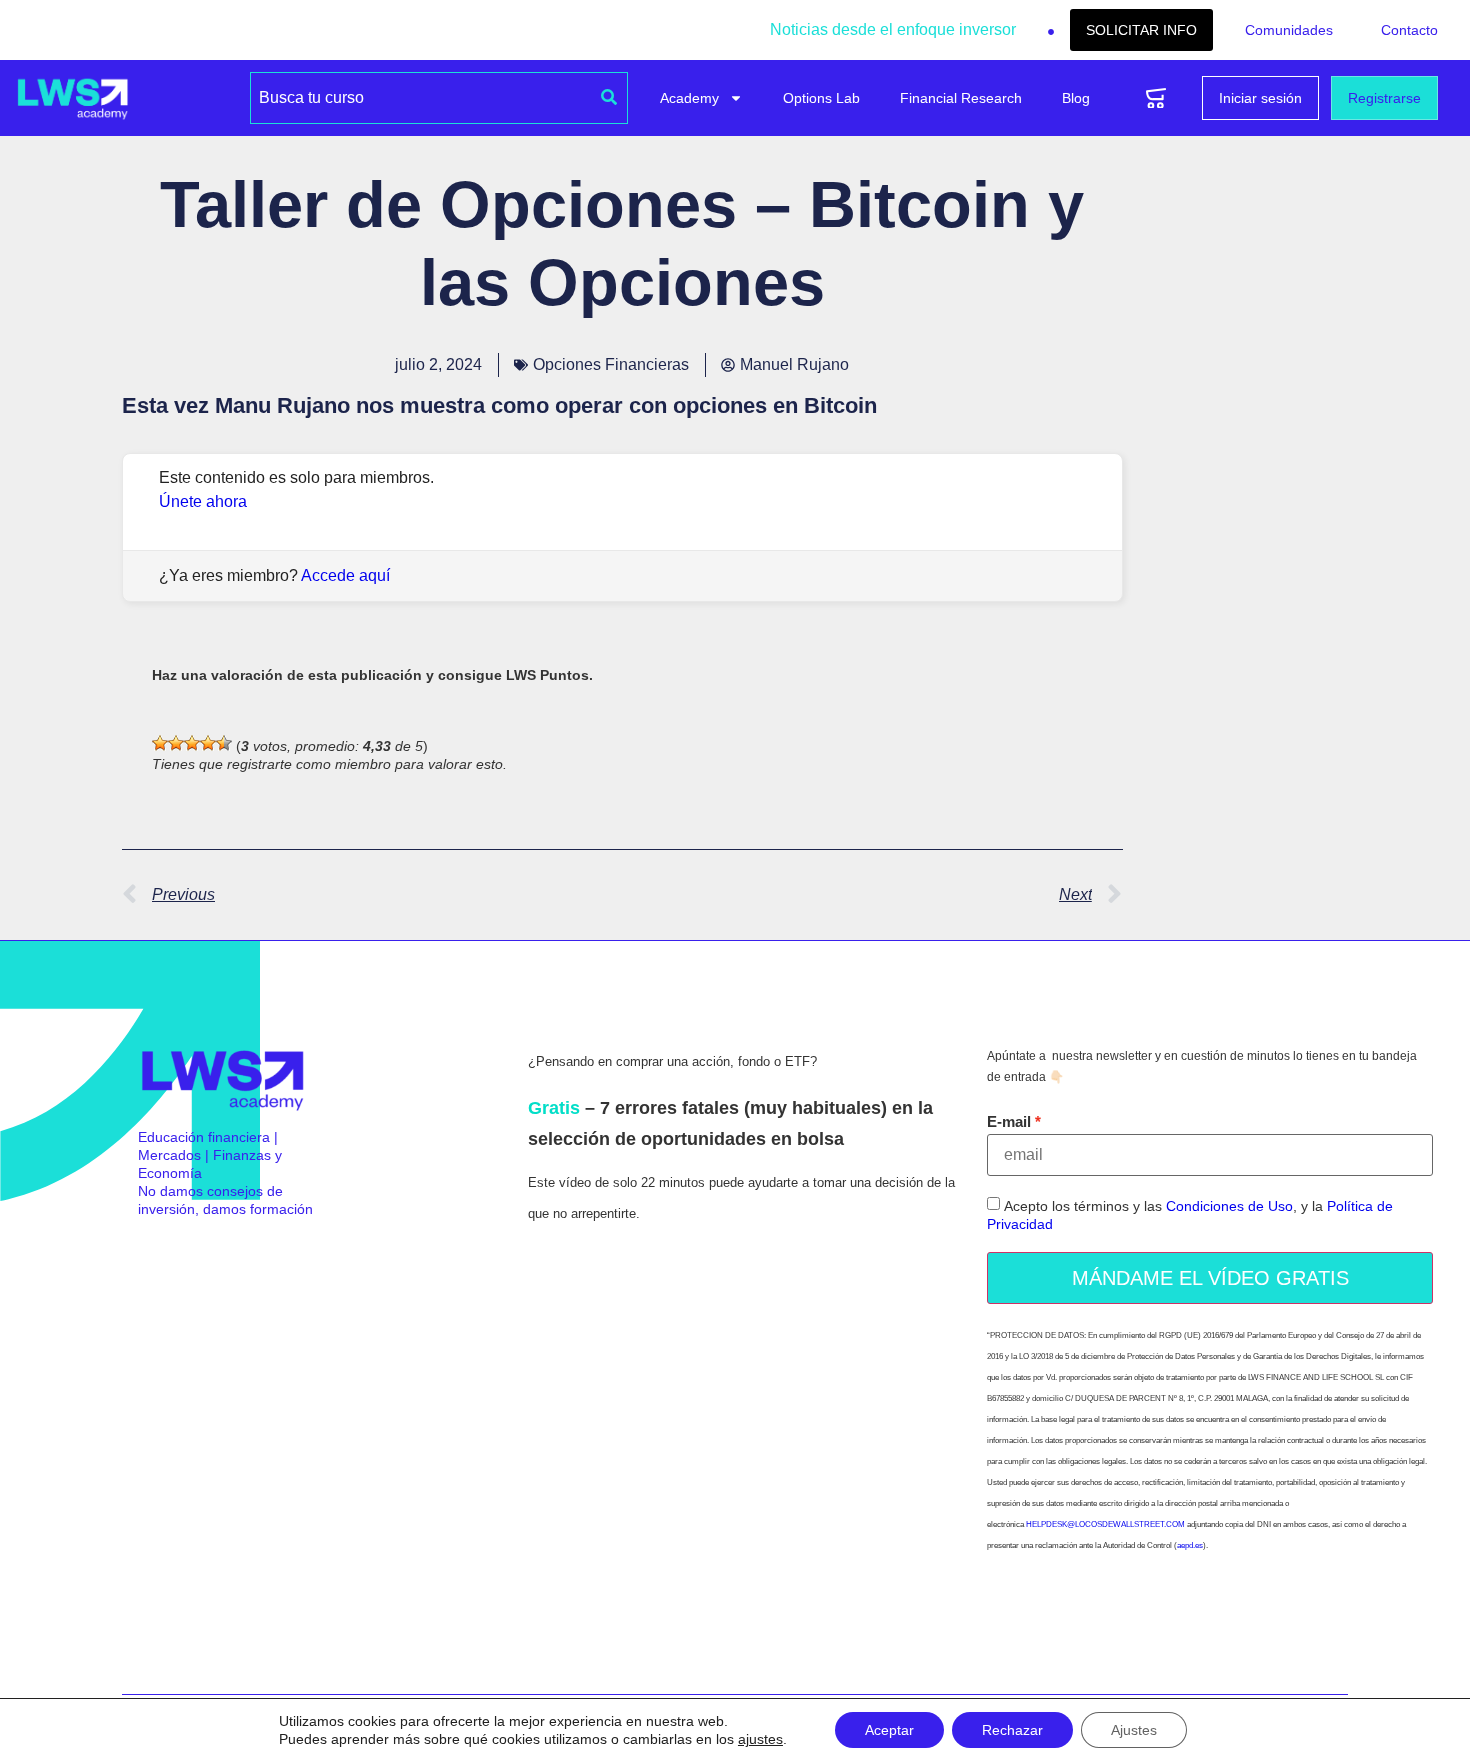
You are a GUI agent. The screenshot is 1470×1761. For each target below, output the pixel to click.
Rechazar (1012, 1730)
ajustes (760, 1739)
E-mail (1009, 1121)
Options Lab (821, 98)
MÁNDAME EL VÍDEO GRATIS (1210, 1278)
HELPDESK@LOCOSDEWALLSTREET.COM (1105, 1524)
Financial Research (961, 98)
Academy (689, 98)
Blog (1076, 98)
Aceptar (889, 1730)
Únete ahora (203, 501)
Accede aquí (345, 575)
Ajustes (1134, 1730)
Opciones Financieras (611, 364)
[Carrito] (1156, 98)
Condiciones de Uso (1229, 1207)
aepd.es (1190, 1545)
